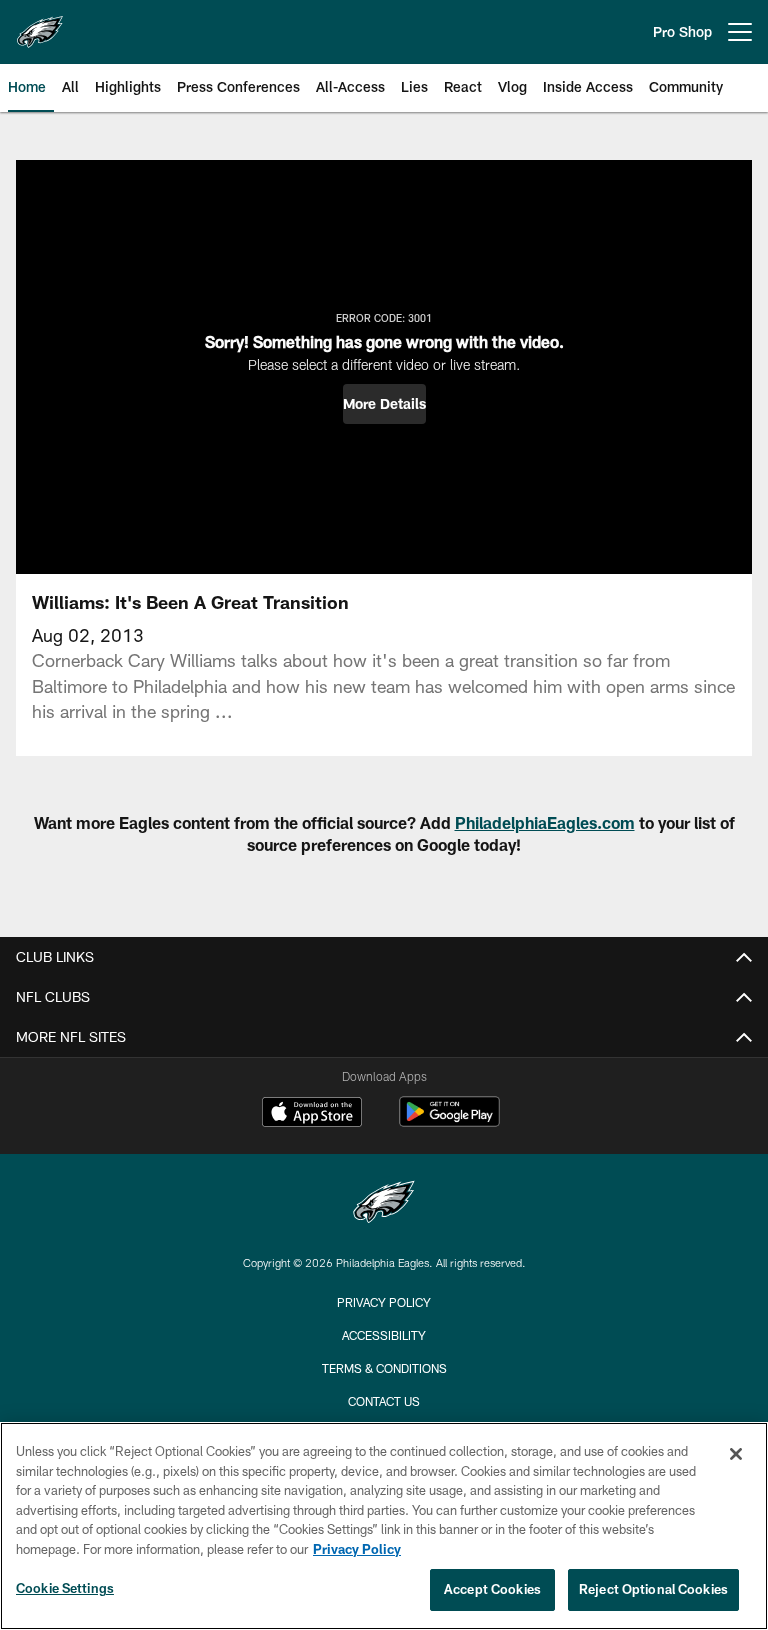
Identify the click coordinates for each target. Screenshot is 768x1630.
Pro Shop (682, 31)
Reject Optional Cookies (653, 1589)
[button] (384, 404)
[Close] (736, 1454)
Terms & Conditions (384, 1368)
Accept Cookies (492, 1589)
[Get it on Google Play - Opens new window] (449, 1121)
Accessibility (384, 1335)
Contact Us (384, 1401)
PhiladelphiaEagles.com (545, 822)
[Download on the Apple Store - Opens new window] (312, 1114)
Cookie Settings (65, 1588)
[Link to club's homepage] (40, 24)
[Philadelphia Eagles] (384, 1204)
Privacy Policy (384, 1302)
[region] (384, 1526)
